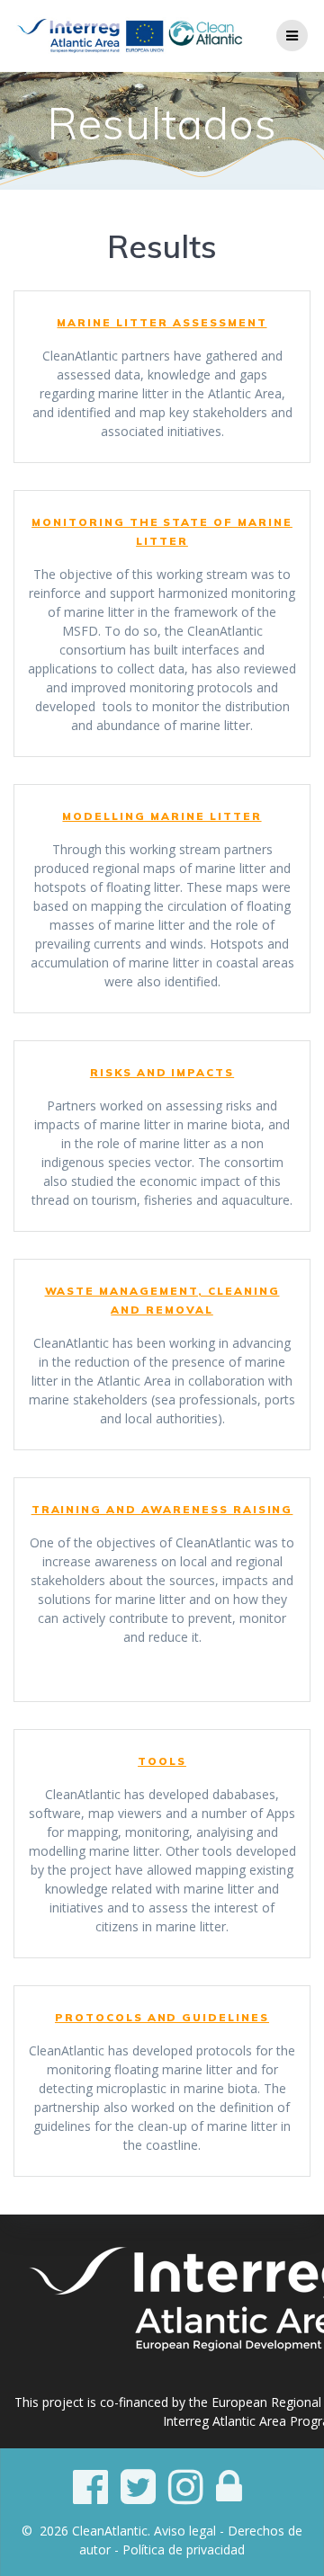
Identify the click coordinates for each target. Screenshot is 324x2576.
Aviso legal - (191, 2531)
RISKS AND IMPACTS (162, 1072)
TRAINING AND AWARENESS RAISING (162, 1509)
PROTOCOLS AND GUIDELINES (162, 2017)
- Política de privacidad (180, 2549)
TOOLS (162, 1761)
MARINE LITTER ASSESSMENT (162, 322)
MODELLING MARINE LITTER (162, 816)
